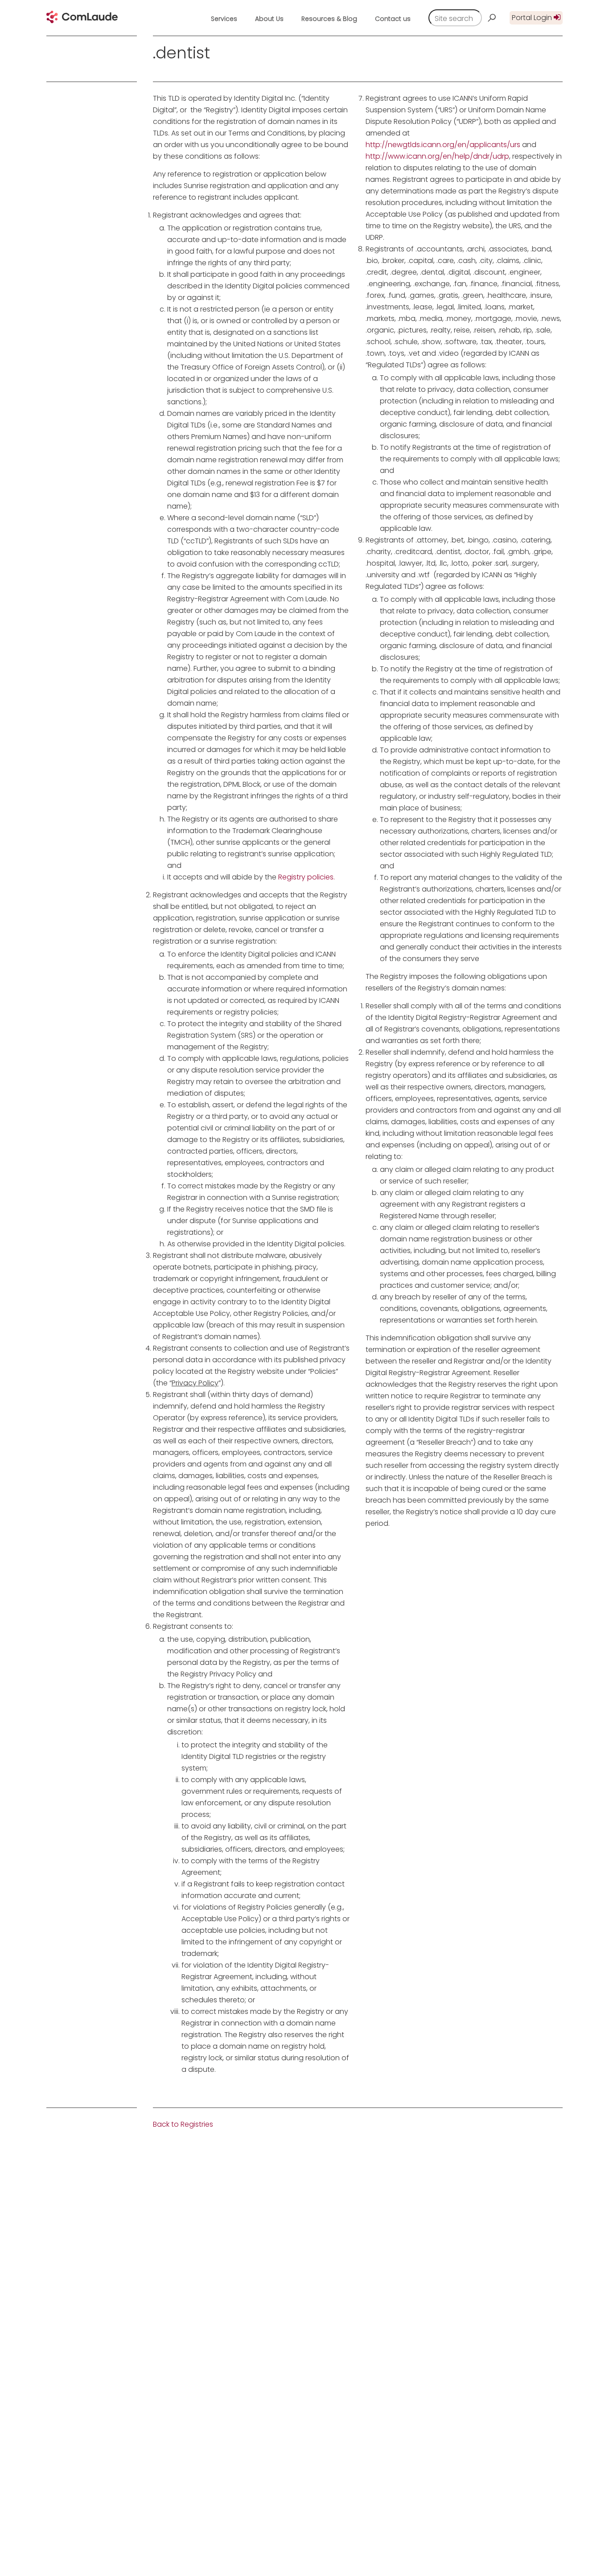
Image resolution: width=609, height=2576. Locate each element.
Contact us (393, 19)
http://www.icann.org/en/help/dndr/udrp (437, 156)
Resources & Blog (329, 19)
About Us (269, 19)
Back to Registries (183, 2124)
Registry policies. (307, 877)
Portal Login (533, 18)
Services (224, 19)
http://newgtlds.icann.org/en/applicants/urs (443, 145)
